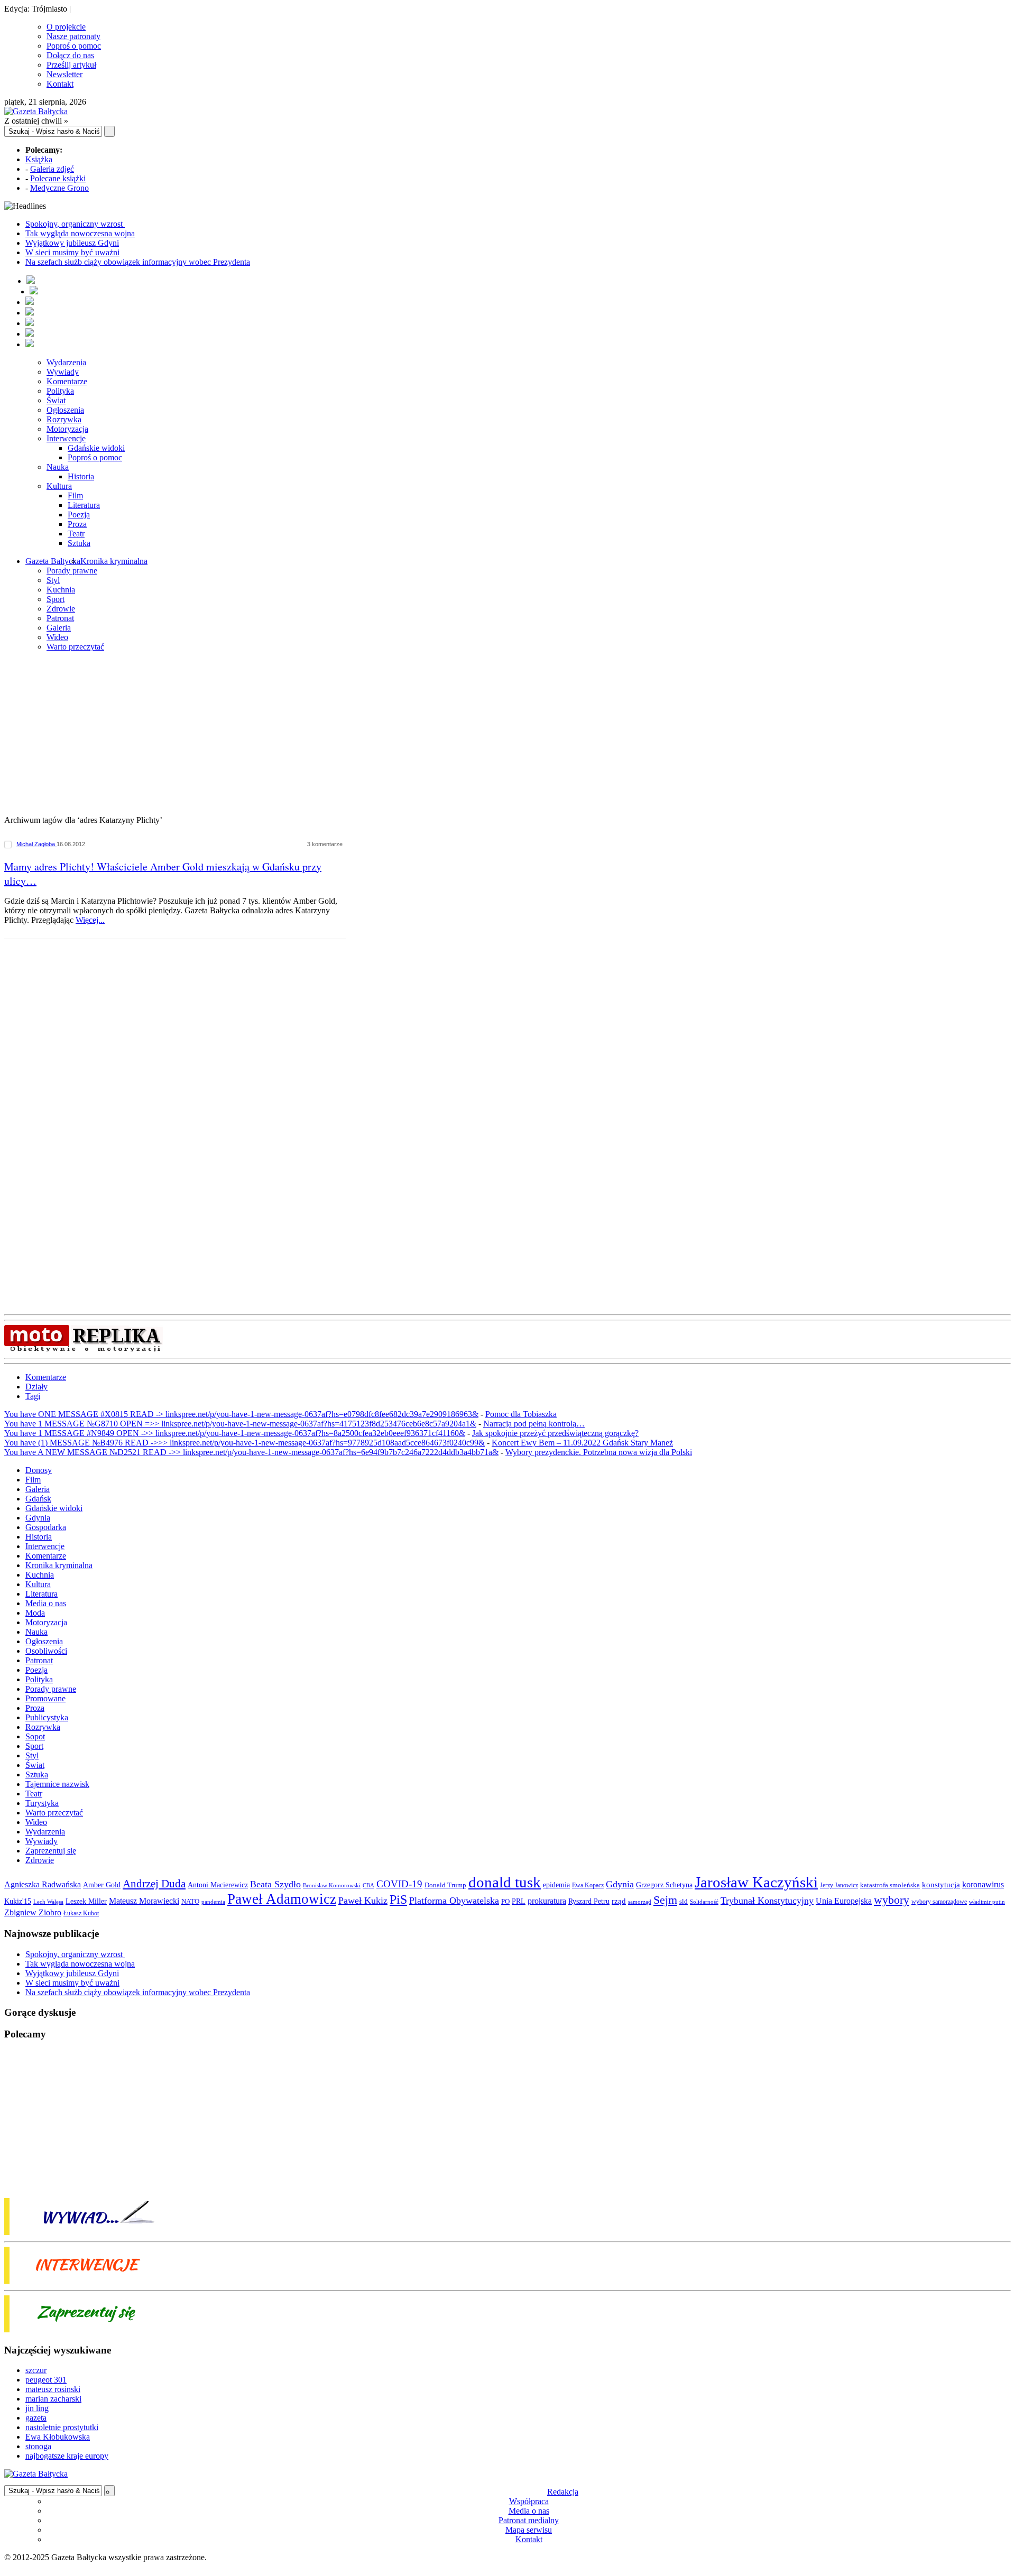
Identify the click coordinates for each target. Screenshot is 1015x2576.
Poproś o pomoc (74, 46)
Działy (36, 1387)
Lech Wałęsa (48, 1902)
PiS (398, 1899)
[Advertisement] (508, 734)
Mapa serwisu (529, 2530)
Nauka (58, 467)
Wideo (57, 637)
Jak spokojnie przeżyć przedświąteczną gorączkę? (555, 1433)
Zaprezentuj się (51, 1851)
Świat (56, 400)
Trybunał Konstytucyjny (767, 1901)
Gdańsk (38, 1499)
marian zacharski (53, 2399)
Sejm (665, 1900)
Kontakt (60, 84)
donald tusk (505, 1882)
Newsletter (64, 74)
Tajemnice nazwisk (57, 1784)
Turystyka (42, 1803)
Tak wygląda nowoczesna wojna (80, 233)
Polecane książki (58, 178)
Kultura (59, 486)
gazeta (36, 2418)
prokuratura (547, 1901)
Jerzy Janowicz (839, 1885)
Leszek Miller (86, 1901)
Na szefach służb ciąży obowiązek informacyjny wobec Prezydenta (138, 262)
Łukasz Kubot (81, 1913)
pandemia (213, 1902)
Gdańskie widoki (96, 448)
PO (505, 1901)
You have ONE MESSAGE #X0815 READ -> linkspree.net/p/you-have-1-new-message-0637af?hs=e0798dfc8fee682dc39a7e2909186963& (241, 1414)
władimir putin (987, 1902)
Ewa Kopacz (588, 1885)
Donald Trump (445, 1885)
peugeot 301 (46, 2380)
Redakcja (563, 2492)
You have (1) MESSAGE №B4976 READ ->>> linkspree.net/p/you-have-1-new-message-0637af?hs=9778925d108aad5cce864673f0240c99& (244, 1443)
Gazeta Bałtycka (53, 561)
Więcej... (90, 920)
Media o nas (46, 1603)
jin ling (37, 2408)
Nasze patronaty (73, 36)
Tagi (33, 1396)
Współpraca (529, 2501)
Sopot (35, 1736)
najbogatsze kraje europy (67, 2456)
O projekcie (66, 27)
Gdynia (38, 1518)
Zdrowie (61, 609)
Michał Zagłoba (36, 844)
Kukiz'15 (18, 1901)
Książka (39, 159)
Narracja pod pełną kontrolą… (534, 1424)
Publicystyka (47, 1717)
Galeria (59, 628)
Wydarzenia (66, 362)
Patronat (60, 618)
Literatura (84, 505)
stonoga (38, 2446)
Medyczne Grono (59, 188)
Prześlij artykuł (71, 65)
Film (75, 495)
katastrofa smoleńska (890, 1885)
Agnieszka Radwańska (43, 1884)
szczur (36, 2370)
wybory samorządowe (939, 1902)
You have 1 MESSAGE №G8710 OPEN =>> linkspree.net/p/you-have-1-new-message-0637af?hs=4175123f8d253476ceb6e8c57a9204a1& (240, 1424)
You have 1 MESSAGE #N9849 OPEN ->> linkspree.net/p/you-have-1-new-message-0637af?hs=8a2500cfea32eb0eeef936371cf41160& (235, 1433)
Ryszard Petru (589, 1901)
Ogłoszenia (65, 410)
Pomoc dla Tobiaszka (521, 1414)
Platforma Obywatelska (454, 1901)
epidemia (556, 1885)
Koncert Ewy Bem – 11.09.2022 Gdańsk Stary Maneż (582, 1443)
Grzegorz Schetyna (664, 1885)
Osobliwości (46, 1651)
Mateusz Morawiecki (144, 1901)
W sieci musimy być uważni (72, 252)
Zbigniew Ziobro (33, 1912)
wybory (892, 1900)
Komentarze (67, 381)
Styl (53, 580)
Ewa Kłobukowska (58, 2437)
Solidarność (704, 1902)
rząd (619, 1901)
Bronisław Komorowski (332, 1885)
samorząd (640, 1902)
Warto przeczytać (75, 647)
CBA (368, 1885)
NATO (190, 1902)
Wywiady (63, 372)
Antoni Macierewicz (218, 1885)
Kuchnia (61, 590)
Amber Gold (102, 1885)
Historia (81, 476)
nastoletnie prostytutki (62, 2427)
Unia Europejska (844, 1901)
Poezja (79, 515)
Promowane (45, 1698)
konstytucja (941, 1885)
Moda (35, 1613)
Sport (56, 599)
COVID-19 (399, 1884)
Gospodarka (46, 1527)
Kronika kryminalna (114, 561)
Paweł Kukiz (363, 1901)
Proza (77, 524)
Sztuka (79, 543)
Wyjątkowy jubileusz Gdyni (72, 243)
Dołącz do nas (70, 55)
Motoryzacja (67, 429)
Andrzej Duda (154, 1884)
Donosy (39, 1470)
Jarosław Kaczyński (756, 1882)
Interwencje (66, 438)
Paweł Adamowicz (282, 1899)
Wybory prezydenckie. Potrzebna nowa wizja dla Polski (599, 1452)
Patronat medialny (529, 2520)
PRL (519, 1901)
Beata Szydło (275, 1884)
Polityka (60, 391)
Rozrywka (64, 419)
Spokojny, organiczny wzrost (75, 224)
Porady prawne (72, 571)
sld (684, 1901)
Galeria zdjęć (52, 169)
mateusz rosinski (53, 2389)
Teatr (76, 534)
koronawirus (983, 1884)
